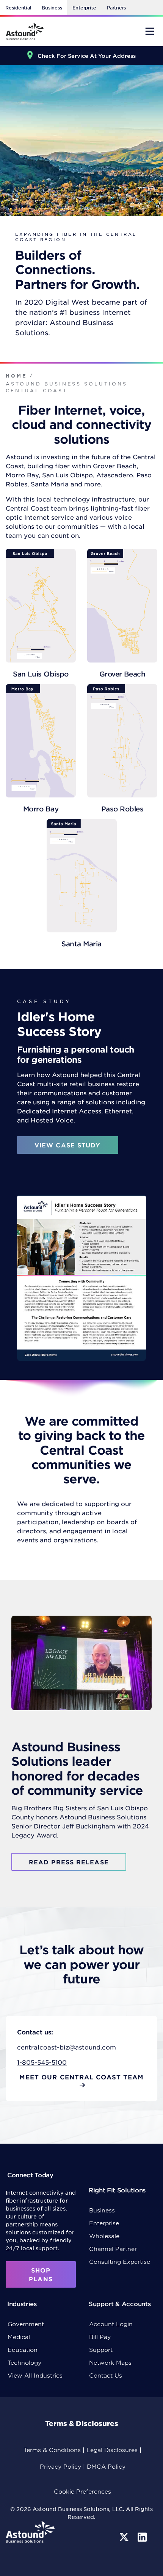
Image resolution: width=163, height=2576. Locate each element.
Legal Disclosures (112, 2450)
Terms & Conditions (52, 2450)
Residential (18, 8)
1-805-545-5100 (42, 2062)
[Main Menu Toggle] (150, 31)
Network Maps (110, 2362)
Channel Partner (113, 2249)
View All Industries (35, 2375)
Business (52, 8)
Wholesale (104, 2236)
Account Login (111, 2324)
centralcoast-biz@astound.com (67, 2047)
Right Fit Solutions (117, 2190)
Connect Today (30, 2175)
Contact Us (106, 2375)
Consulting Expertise (120, 2261)
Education (23, 2349)
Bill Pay (100, 2337)
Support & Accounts (120, 2304)
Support (101, 2349)
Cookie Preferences (82, 2491)
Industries (22, 2304)
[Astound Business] (25, 31)
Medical (19, 2337)
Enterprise (84, 8)
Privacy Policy (60, 2466)
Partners (116, 8)
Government (26, 2324)
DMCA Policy (106, 2466)
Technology (24, 2362)
